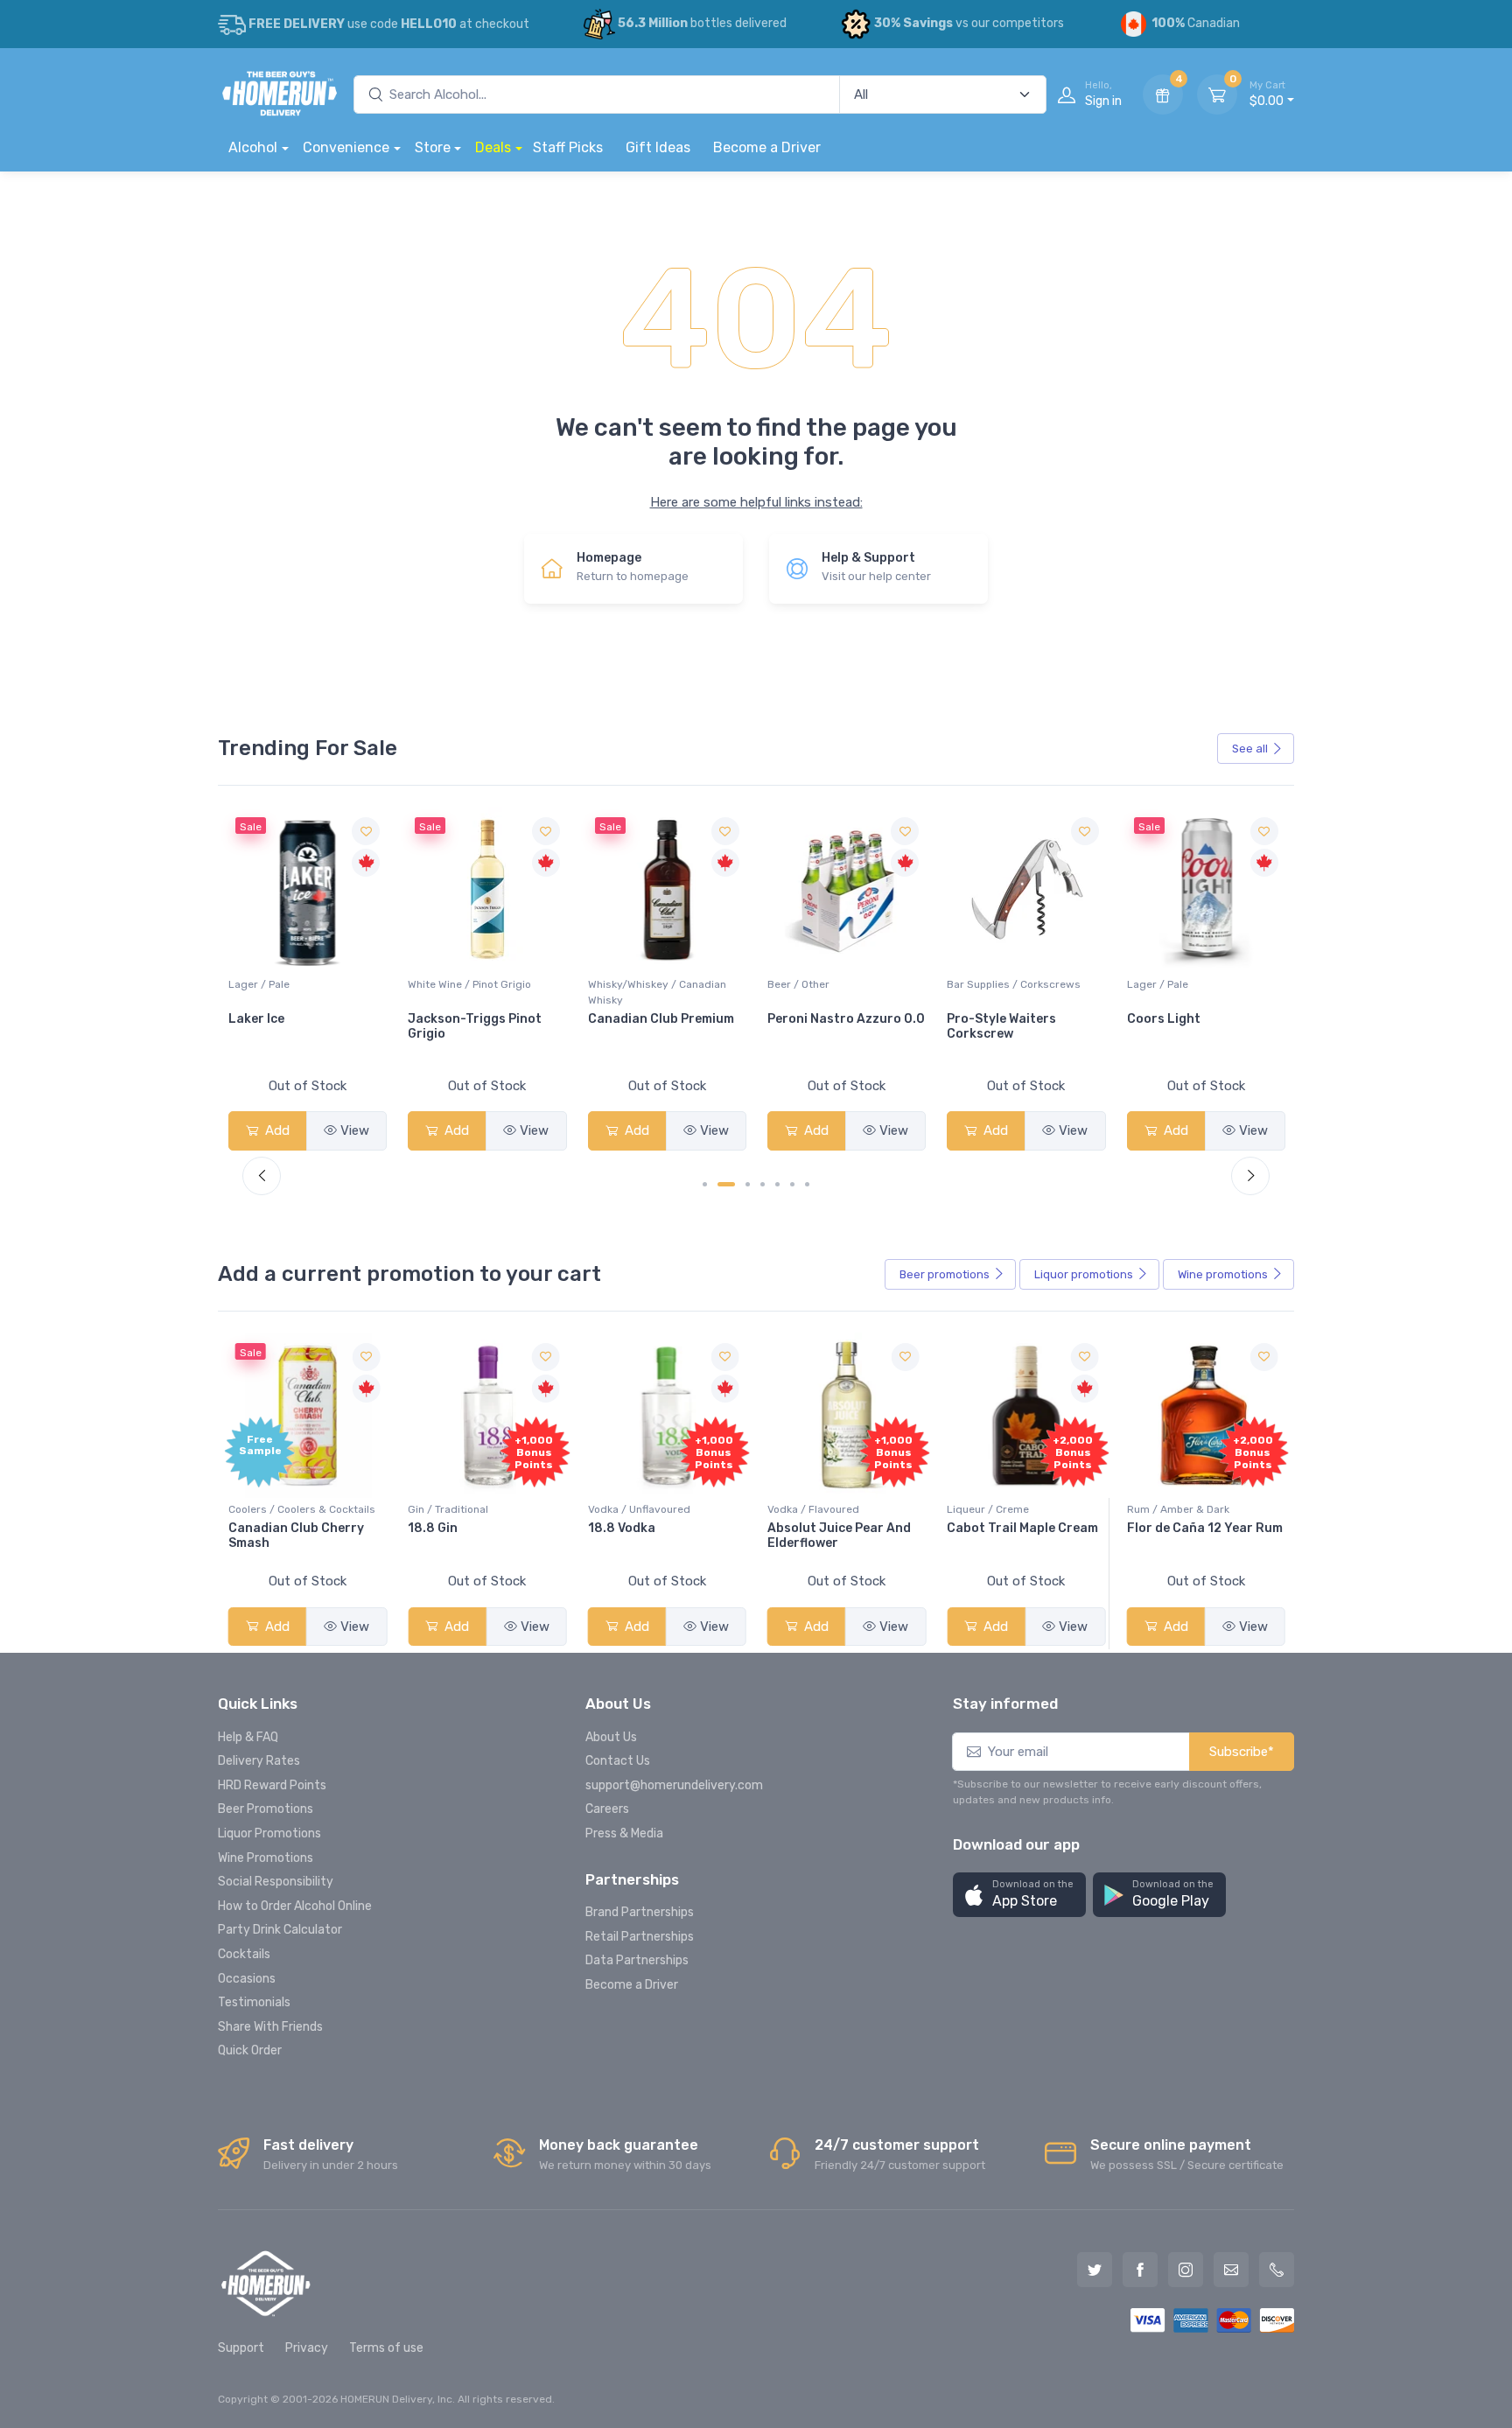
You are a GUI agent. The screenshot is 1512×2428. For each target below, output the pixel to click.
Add (276, 1130)
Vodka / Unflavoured (639, 1509)
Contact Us (618, 1761)
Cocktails (244, 1954)
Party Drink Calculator (280, 1930)
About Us (611, 1737)
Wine (1223, 1274)
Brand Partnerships (640, 1912)
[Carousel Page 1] (705, 1184)
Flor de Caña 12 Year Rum (1205, 1528)
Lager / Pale (259, 984)
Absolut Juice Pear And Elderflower (839, 1536)
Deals (493, 147)
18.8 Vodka (622, 1528)
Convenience (346, 147)
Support (241, 2348)
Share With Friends (270, 2027)
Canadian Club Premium (661, 1019)
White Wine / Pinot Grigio (469, 984)
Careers (607, 1809)
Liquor (1084, 1274)
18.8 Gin (433, 1528)
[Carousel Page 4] (763, 1184)
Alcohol (253, 147)
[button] (1019, 1895)
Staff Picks (568, 147)
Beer (945, 1274)
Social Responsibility (276, 1882)
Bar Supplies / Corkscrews (1014, 984)
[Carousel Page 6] (792, 1184)
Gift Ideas (658, 147)
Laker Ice (256, 1019)
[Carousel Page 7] (807, 1184)
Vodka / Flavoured (813, 1509)
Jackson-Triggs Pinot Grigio (475, 1026)
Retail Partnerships (640, 1937)
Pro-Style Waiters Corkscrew (1001, 1026)
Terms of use (386, 2348)
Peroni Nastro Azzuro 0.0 (846, 1019)
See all (1250, 749)
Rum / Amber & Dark (1178, 1509)
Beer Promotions (266, 1809)
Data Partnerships (637, 1960)
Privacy (307, 2348)
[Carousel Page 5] (777, 1184)
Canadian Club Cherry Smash (296, 1536)
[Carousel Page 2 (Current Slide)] (726, 1184)
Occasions (247, 1979)
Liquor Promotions (269, 1833)
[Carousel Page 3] (748, 1184)
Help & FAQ (248, 1737)
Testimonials (254, 2002)
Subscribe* (1242, 1752)
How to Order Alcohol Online (295, 1906)
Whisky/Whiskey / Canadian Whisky (657, 992)
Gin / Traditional (448, 1509)
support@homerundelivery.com (674, 1785)
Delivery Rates (259, 1761)
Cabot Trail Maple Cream (1022, 1528)
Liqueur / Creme (988, 1509)
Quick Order (250, 2050)
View (355, 1130)
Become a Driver (767, 147)
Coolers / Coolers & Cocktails (302, 1509)
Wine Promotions (266, 1858)
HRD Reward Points (272, 1785)
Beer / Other (798, 984)
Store (433, 147)
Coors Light (1164, 1019)
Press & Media (624, 1833)
